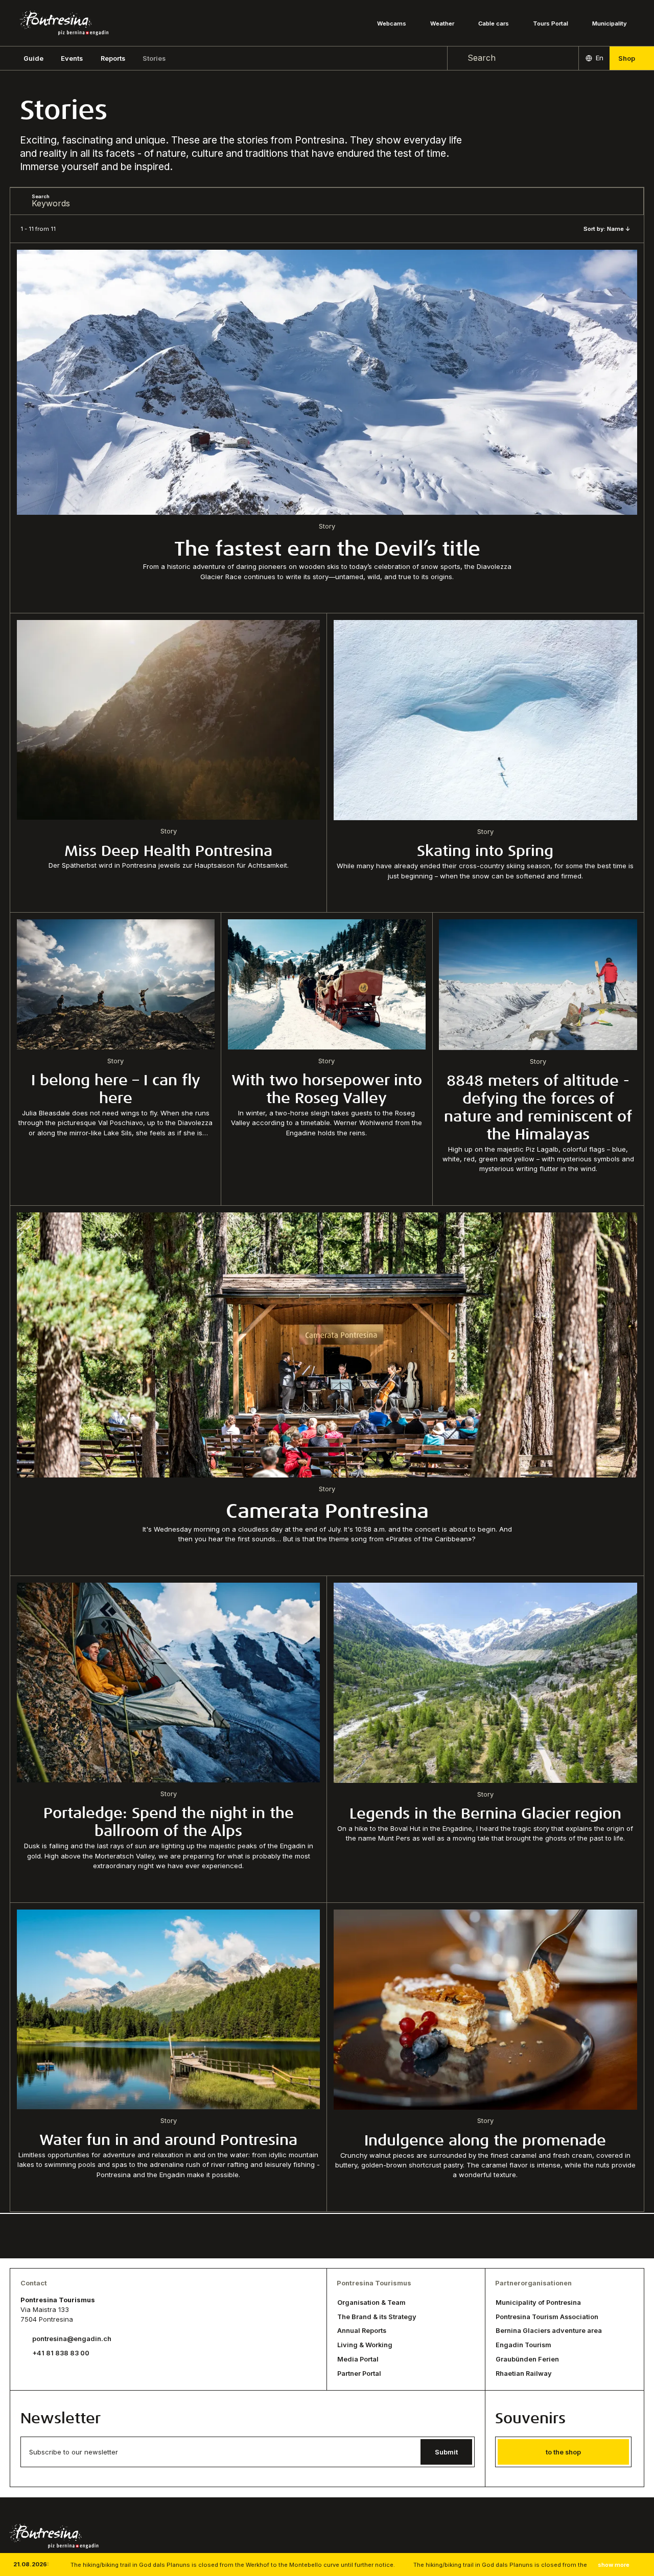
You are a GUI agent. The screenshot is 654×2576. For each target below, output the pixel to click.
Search (41, 196)
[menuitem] (72, 58)
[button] (33, 58)
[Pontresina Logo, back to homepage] (64, 23)
